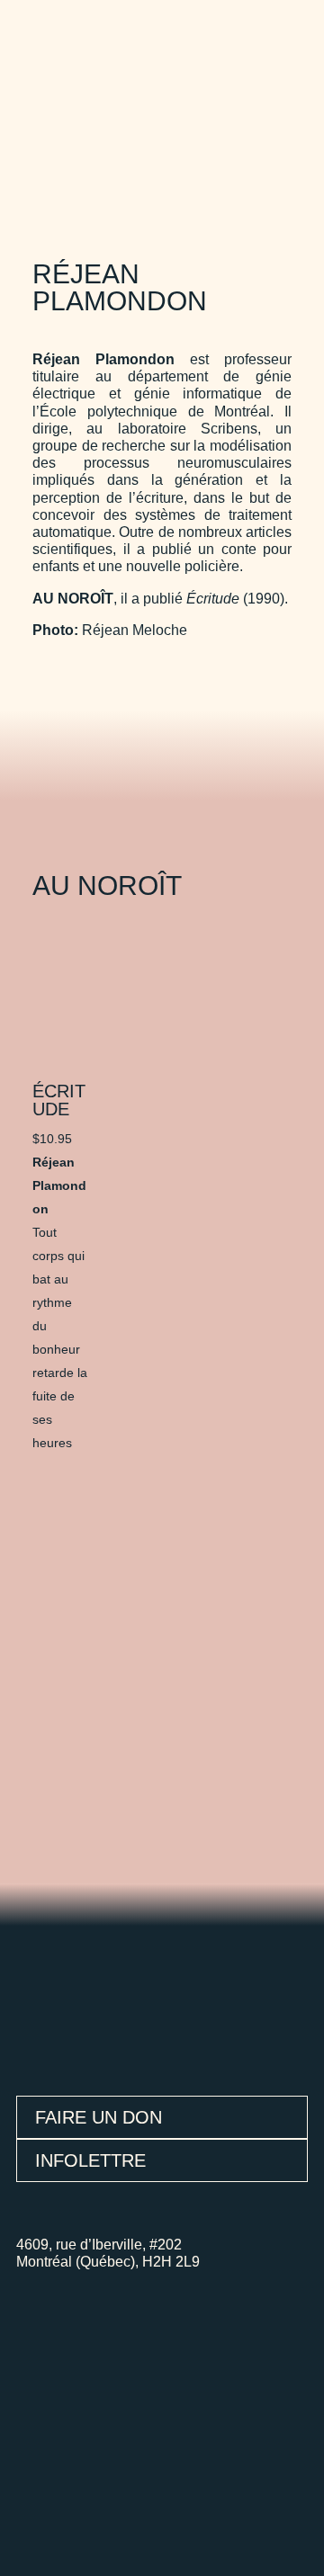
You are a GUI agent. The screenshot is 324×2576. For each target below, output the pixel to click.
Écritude (59, 1100)
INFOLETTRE (90, 2160)
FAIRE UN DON (99, 2117)
